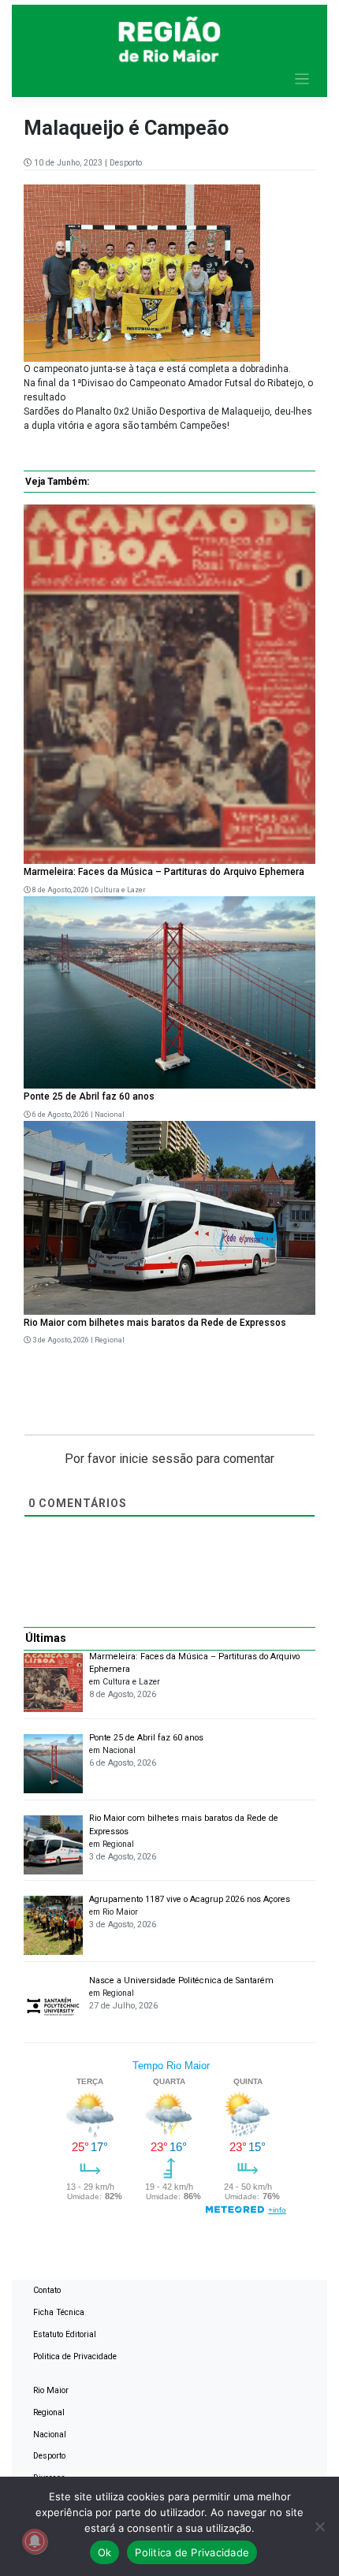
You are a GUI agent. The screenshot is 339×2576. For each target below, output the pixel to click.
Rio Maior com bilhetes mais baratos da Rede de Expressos (155, 1323)
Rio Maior (51, 2390)
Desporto (126, 163)
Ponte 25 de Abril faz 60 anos (89, 1096)
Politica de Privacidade (75, 2356)
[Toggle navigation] (302, 79)
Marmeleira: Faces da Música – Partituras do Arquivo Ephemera (164, 872)
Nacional (110, 1115)
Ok (105, 2552)
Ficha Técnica (59, 2312)
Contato (47, 2290)
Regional (110, 1340)
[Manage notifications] (35, 2541)
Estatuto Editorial (65, 2334)
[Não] (319, 2526)
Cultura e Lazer (120, 890)
